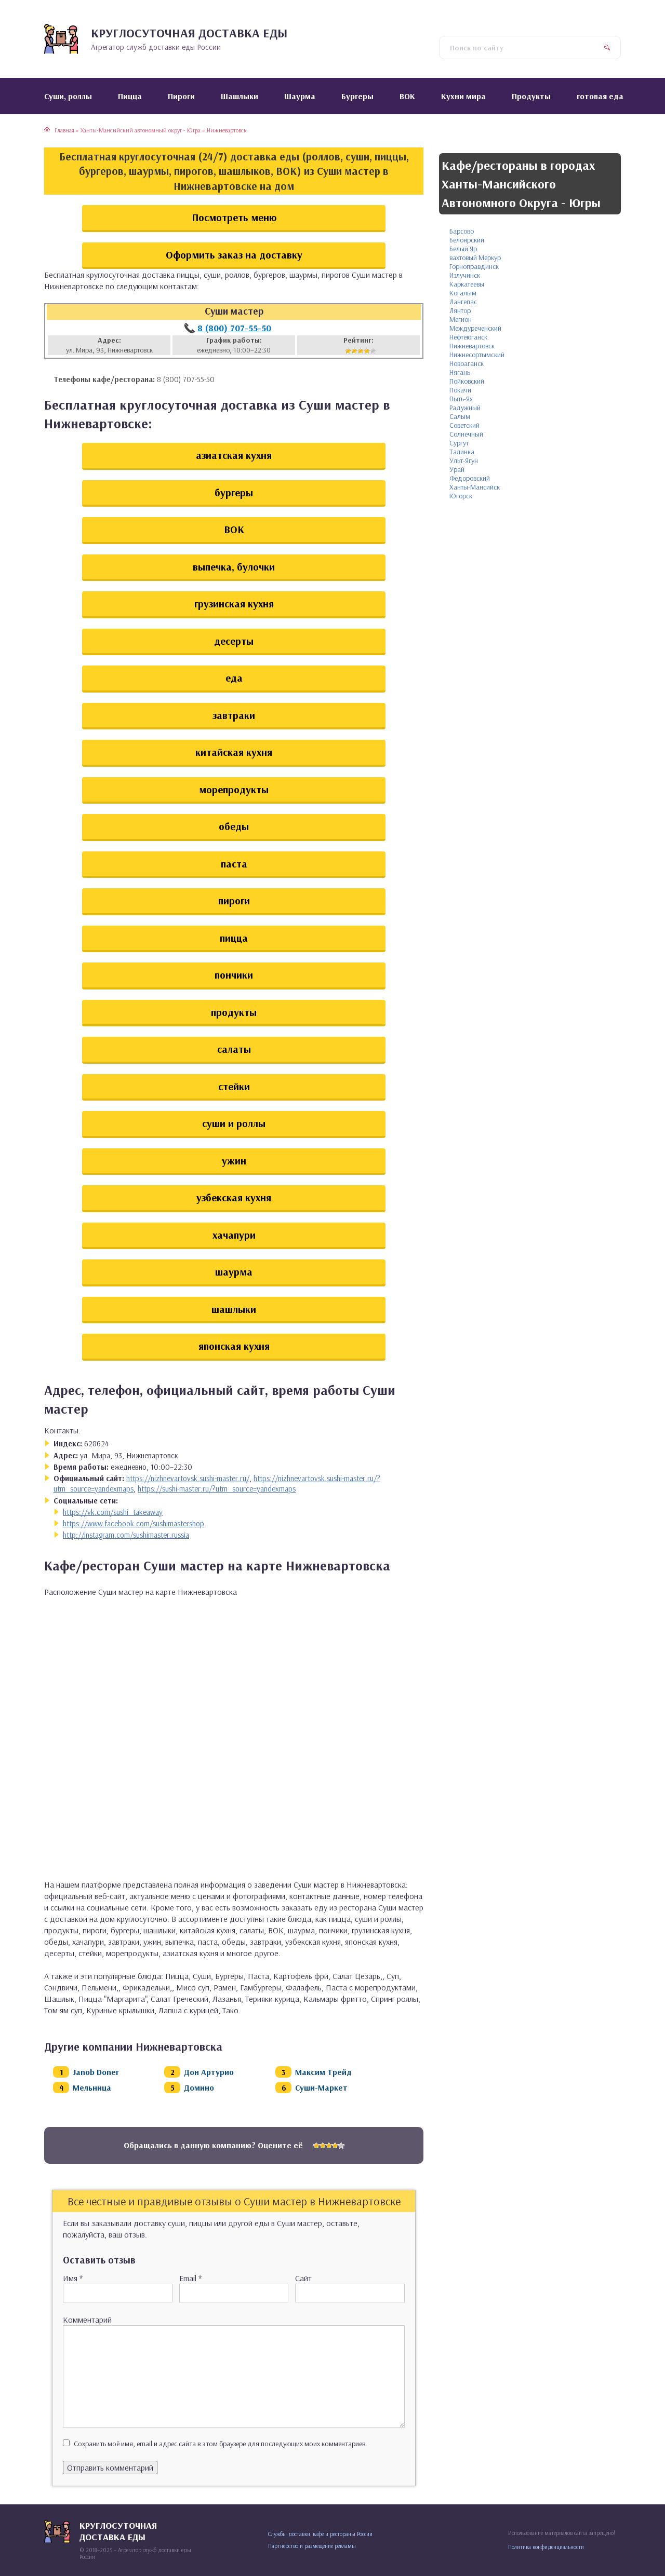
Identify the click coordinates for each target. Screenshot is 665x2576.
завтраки (234, 715)
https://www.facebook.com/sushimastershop (134, 1523)
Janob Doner (96, 2072)
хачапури (234, 1235)
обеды (234, 826)
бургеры (234, 492)
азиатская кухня (234, 455)
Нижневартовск (472, 346)
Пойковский (467, 381)
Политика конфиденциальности (546, 2547)
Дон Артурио (209, 2072)
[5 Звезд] (373, 351)
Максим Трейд (323, 2072)
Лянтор (460, 310)
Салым (460, 416)
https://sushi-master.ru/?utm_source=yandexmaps (217, 1489)
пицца (234, 938)
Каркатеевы (467, 284)
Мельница (92, 2087)
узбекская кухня (234, 1197)
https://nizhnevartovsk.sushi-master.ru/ (188, 1478)
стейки (234, 1086)
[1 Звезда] (348, 351)
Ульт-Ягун (464, 460)
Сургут (459, 443)
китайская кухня (234, 752)
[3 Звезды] (361, 351)
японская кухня (234, 1346)
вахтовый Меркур (475, 257)
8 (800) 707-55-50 (234, 328)
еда (234, 678)
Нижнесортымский (477, 355)
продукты (234, 1012)
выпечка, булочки (234, 567)
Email (190, 2278)
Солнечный (466, 434)
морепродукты (234, 789)
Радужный (465, 408)
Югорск (461, 496)
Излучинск (465, 275)
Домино (199, 2087)
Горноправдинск (474, 266)
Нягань (460, 372)
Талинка (462, 452)
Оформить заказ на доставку (234, 255)
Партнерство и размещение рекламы (312, 2546)
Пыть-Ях (461, 399)
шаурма (234, 1272)
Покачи (460, 390)
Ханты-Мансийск (475, 487)
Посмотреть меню (234, 217)
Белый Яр (463, 249)
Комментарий (87, 2320)
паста (234, 864)
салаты (234, 1049)
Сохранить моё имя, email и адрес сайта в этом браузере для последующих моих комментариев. (221, 2444)
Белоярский (467, 240)
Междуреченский (475, 328)
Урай (457, 469)
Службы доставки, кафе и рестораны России (320, 2534)
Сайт (303, 2278)
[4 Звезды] (367, 351)
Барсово (462, 231)
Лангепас (463, 302)
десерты (234, 641)
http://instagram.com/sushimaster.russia (126, 1535)
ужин (234, 1161)
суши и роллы (234, 1123)
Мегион (461, 319)
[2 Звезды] (354, 351)
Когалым (463, 293)
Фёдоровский (470, 478)
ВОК (234, 529)
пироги (234, 900)
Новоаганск (467, 363)
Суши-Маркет (321, 2087)
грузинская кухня (234, 604)
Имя (73, 2278)
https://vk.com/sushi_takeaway (113, 1512)
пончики (234, 975)
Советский (464, 425)
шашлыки (234, 1309)
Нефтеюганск (468, 337)
